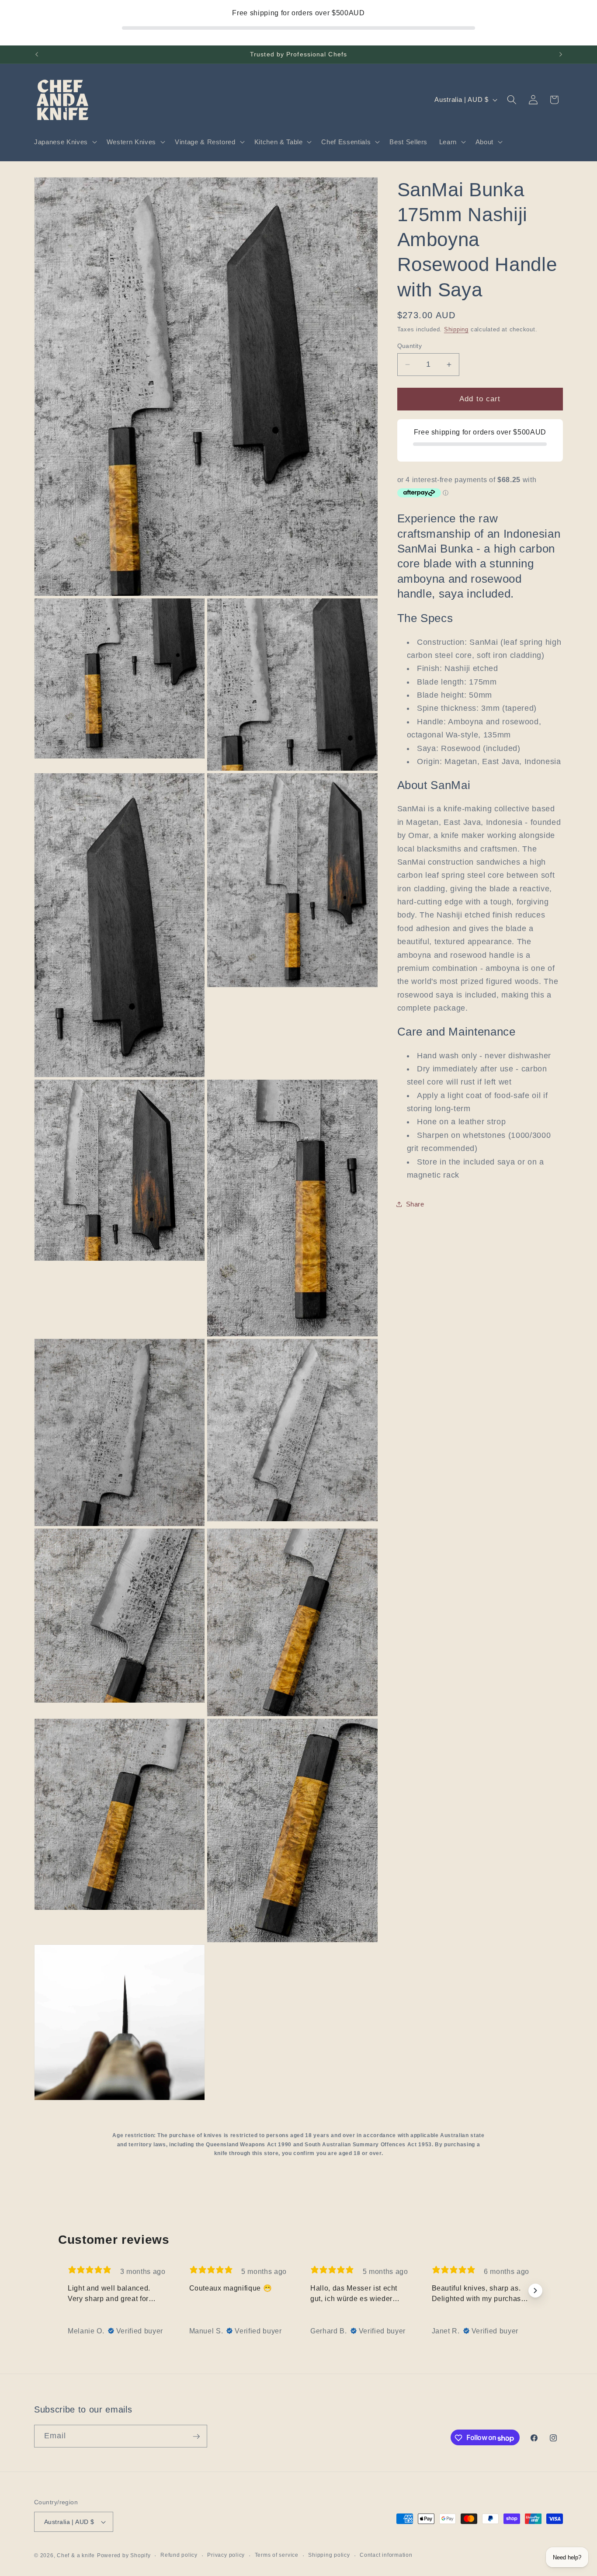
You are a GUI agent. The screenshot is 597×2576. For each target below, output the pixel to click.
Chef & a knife (76, 2555)
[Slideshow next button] (535, 2291)
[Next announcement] (561, 55)
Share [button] (415, 1204)
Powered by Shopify (124, 2555)
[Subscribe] (196, 2437)
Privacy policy (226, 2555)
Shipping (456, 329)
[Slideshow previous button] (62, 2291)
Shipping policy (329, 2555)
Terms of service (277, 2555)
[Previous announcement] (37, 55)
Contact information (386, 2555)
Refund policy (179, 2555)
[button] (65, 142)
